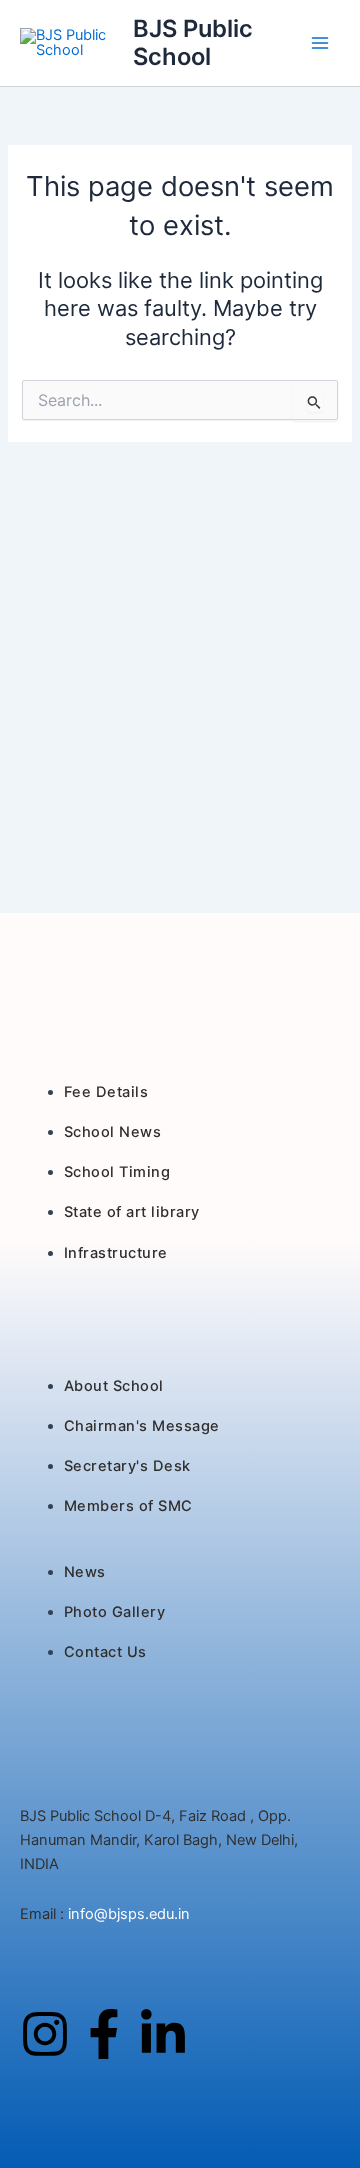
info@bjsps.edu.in (127, 1914)
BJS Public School (193, 42)
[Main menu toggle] (320, 43)
